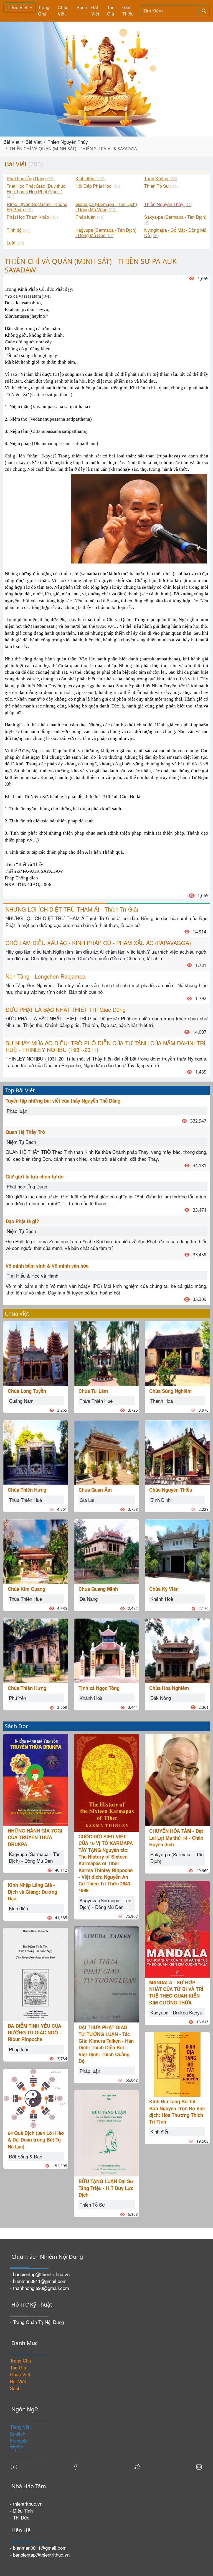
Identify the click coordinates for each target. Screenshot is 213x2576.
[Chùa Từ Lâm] (106, 1353)
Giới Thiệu (128, 11)
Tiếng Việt (18, 7)
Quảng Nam (21, 1401)
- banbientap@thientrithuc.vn (40, 2274)
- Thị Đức (20, 2517)
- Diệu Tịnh (21, 2511)
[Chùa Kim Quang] (36, 1551)
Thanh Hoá (162, 1401)
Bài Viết (95, 11)
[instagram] (199, 2466)
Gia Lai (87, 1500)
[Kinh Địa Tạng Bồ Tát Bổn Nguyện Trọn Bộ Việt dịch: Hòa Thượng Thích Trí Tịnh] (177, 2064)
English (18, 2434)
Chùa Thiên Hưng (27, 1490)
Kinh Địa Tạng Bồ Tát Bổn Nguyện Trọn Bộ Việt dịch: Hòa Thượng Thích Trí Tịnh (177, 2112)
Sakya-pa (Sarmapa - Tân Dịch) (177, 1858)
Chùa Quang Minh (98, 1589)
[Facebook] (76, 2466)
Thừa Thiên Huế (25, 1500)
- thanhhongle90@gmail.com (40, 2288)
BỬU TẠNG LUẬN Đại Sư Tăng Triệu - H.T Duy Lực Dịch (106, 2188)
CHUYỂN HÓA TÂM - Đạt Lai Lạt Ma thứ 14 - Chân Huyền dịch (176, 1838)
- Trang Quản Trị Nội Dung (37, 2322)
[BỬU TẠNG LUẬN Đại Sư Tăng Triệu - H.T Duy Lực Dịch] (106, 2133)
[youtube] (14, 2466)
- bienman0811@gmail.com (38, 2281)
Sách (82, 7)
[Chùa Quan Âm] (106, 1452)
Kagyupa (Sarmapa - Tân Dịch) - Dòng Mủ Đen (35, 1857)
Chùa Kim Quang (26, 1589)
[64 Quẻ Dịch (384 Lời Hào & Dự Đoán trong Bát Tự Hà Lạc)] (36, 2098)
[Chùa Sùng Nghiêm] (177, 1353)
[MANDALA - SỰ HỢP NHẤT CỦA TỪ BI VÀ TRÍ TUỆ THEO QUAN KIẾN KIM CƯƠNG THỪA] (177, 1928)
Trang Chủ (44, 11)
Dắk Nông (161, 1698)
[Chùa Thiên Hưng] (36, 1452)
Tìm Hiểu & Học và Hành (32, 1276)
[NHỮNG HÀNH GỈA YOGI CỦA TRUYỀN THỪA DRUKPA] (36, 1779)
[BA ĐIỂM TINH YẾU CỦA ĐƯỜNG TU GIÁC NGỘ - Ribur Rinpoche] (36, 1974)
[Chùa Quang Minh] (106, 1551)
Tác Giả (111, 11)
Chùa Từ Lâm (93, 1391)
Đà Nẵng (89, 1599)
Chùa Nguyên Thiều (171, 1490)
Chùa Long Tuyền (27, 1391)
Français (19, 2440)
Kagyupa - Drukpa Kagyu (176, 2012)
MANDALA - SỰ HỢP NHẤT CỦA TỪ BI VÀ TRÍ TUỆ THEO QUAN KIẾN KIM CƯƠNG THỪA (176, 1992)
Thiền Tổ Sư (92, 2205)
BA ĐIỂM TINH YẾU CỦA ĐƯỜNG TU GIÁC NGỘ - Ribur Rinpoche (35, 2033)
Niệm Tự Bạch (21, 1142)
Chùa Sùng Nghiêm (170, 1391)
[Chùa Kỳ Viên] (177, 1551)
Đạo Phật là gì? (22, 1221)
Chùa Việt (63, 11)
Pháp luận (17, 1111)
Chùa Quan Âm (95, 1490)
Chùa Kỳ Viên (164, 1589)
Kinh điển (18, 1908)
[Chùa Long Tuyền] (36, 1353)
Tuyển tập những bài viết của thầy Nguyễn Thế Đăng (63, 1101)
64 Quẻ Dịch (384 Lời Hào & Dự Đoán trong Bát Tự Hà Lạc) (36, 2140)
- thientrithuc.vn (26, 2504)
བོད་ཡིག (17, 2447)
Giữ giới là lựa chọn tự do (35, 1177)
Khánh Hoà (91, 1698)
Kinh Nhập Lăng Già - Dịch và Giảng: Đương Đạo (32, 1892)
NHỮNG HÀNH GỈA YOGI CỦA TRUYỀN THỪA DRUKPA (35, 1837)
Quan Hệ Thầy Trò (25, 1132)
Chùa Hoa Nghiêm (169, 1688)
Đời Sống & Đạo (26, 2156)
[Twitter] (137, 2466)
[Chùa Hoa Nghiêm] (177, 1650)
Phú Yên (17, 1698)
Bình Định (160, 1500)
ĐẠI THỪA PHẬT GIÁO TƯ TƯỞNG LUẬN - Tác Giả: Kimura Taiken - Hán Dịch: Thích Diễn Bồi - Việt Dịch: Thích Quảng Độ (106, 2044)
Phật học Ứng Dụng (27, 1186)
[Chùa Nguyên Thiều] (177, 1452)
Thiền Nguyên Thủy (68, 142)
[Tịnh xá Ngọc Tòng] (106, 1650)
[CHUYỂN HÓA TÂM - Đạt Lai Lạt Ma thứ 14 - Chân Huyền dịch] (177, 1779)
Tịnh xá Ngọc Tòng (99, 1688)
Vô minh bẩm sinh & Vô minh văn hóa (47, 1266)
